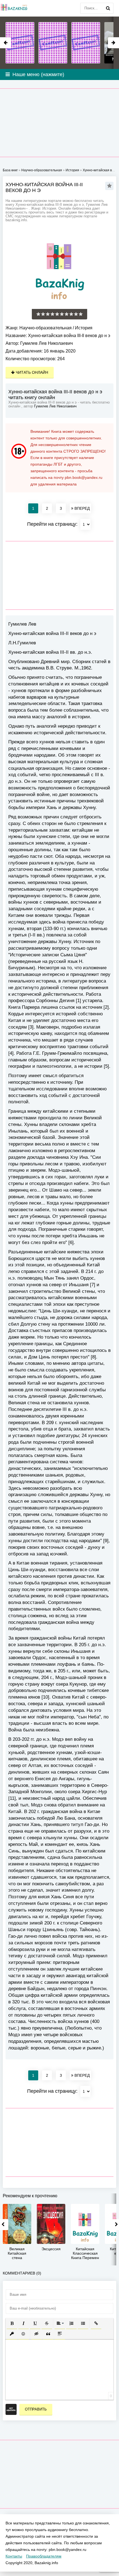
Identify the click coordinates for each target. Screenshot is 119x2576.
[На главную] (14, 8)
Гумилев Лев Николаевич (46, 343)
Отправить (36, 2409)
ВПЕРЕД (82, 508)
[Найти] (108, 8)
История (84, 328)
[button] (12, 2323)
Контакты (14, 2556)
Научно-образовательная (46, 328)
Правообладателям (44, 2556)
